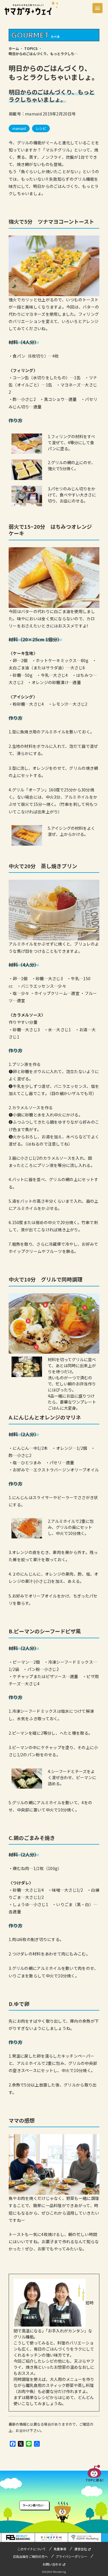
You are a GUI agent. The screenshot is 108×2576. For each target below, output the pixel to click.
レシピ (41, 128)
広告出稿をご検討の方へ (30, 2556)
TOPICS (31, 48)
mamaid (19, 128)
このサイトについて (32, 2549)
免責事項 (60, 2549)
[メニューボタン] (97, 8)
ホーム (14, 48)
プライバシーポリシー (71, 2556)
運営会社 (81, 2549)
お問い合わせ (52, 2564)
